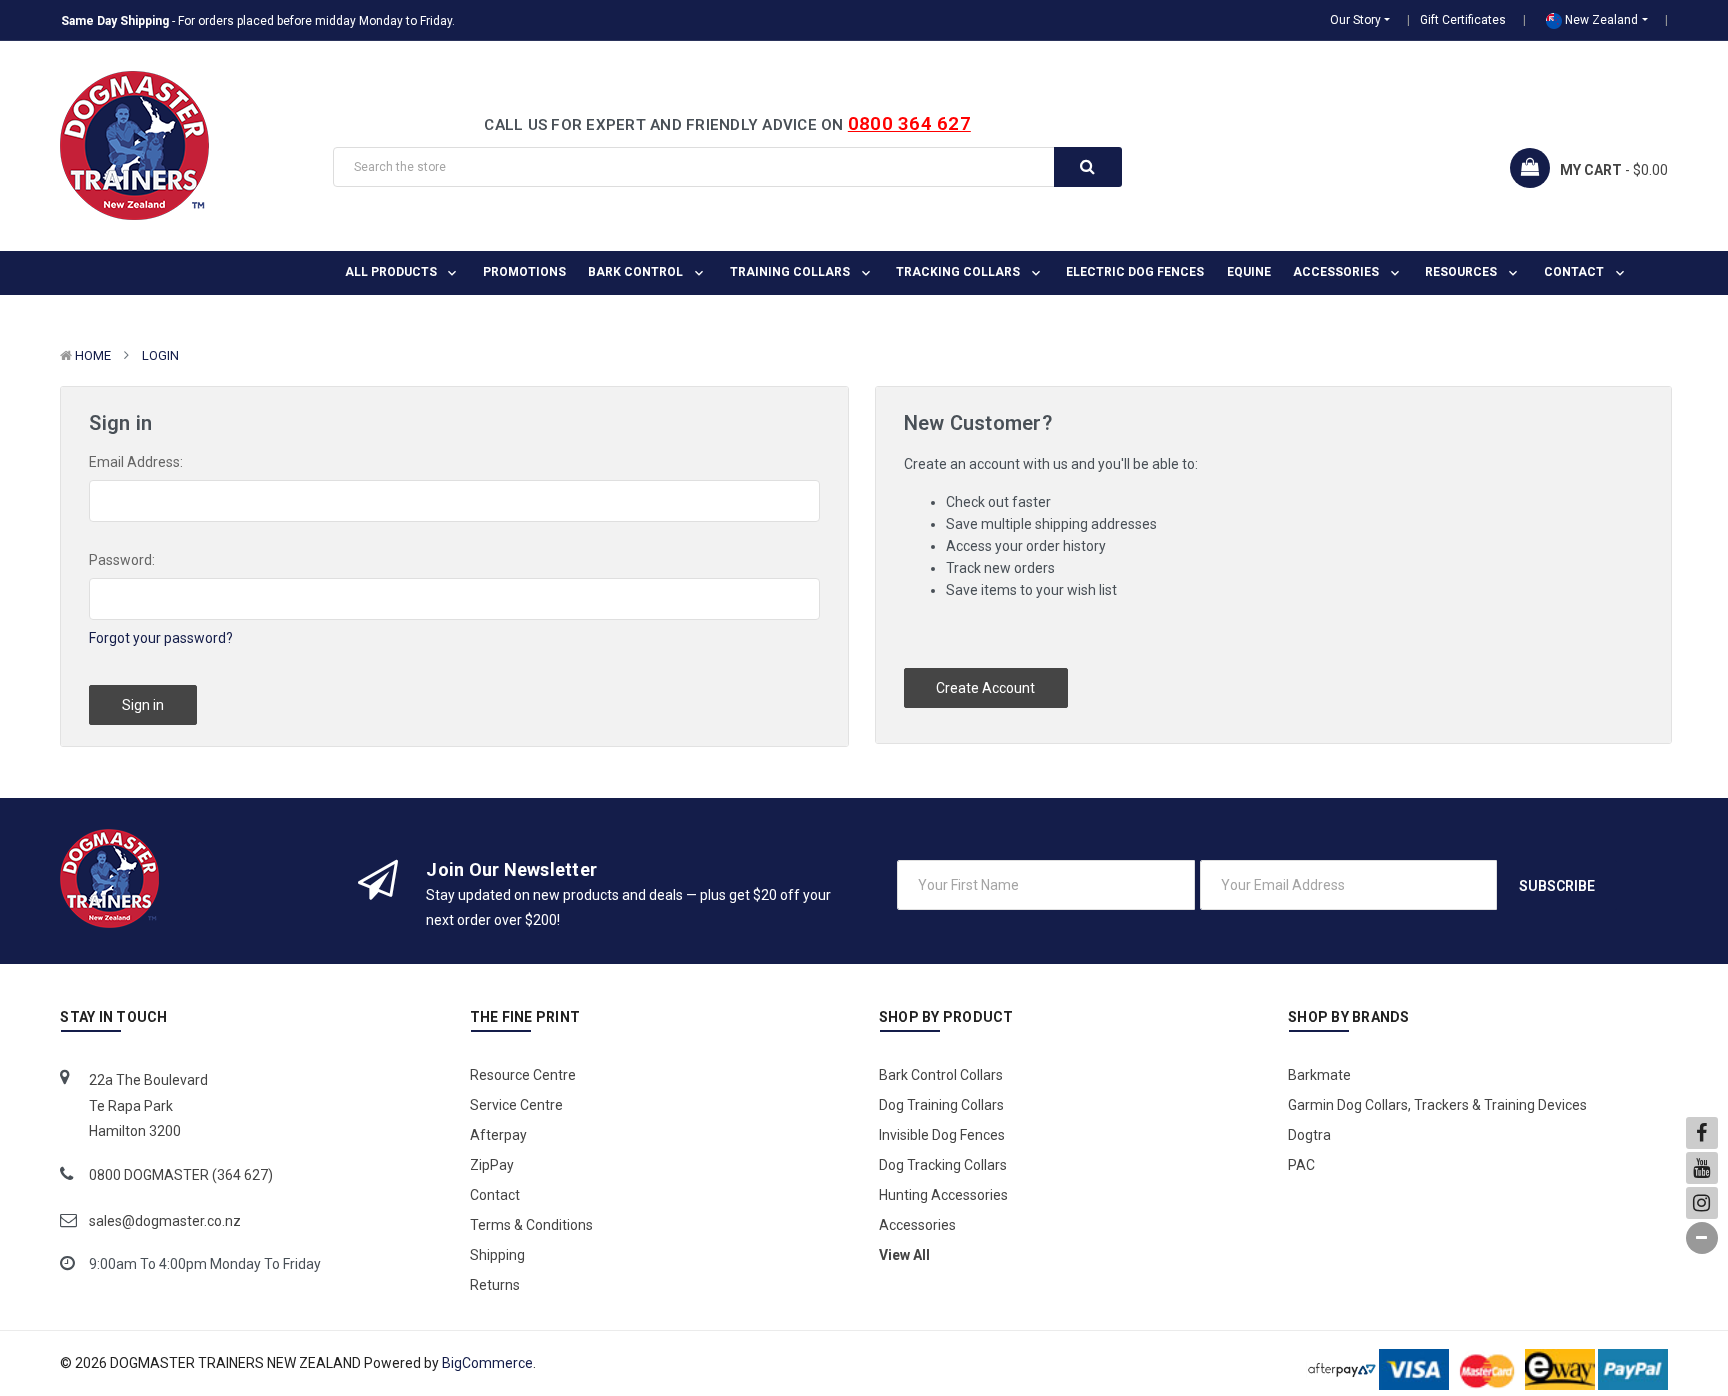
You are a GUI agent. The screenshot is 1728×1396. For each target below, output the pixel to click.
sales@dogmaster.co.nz (165, 1221)
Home (93, 355)
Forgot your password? (161, 638)
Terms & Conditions (531, 1225)
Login (160, 355)
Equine (1249, 272)
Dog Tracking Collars (943, 1165)
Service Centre (516, 1105)
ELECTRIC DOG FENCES (1135, 272)
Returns (495, 1285)
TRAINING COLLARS (791, 272)
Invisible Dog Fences (942, 1135)
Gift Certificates (1463, 20)
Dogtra (1309, 1135)
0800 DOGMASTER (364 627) (181, 1175)
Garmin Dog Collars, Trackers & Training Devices (1437, 1105)
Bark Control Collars (941, 1075)
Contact (1575, 272)
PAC (1301, 1165)
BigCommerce (487, 1363)
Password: (122, 560)
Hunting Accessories (943, 1195)
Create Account (985, 688)
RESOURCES (1462, 272)
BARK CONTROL (637, 272)
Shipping (497, 1255)
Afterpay (498, 1135)
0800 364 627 (909, 123)
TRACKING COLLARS (959, 272)
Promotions (524, 272)
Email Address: (136, 462)
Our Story (1355, 20)
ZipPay (492, 1165)
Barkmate (1319, 1075)
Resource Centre (523, 1075)
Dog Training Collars (941, 1105)
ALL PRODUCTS (392, 272)
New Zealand (1600, 20)
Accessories (1337, 272)
